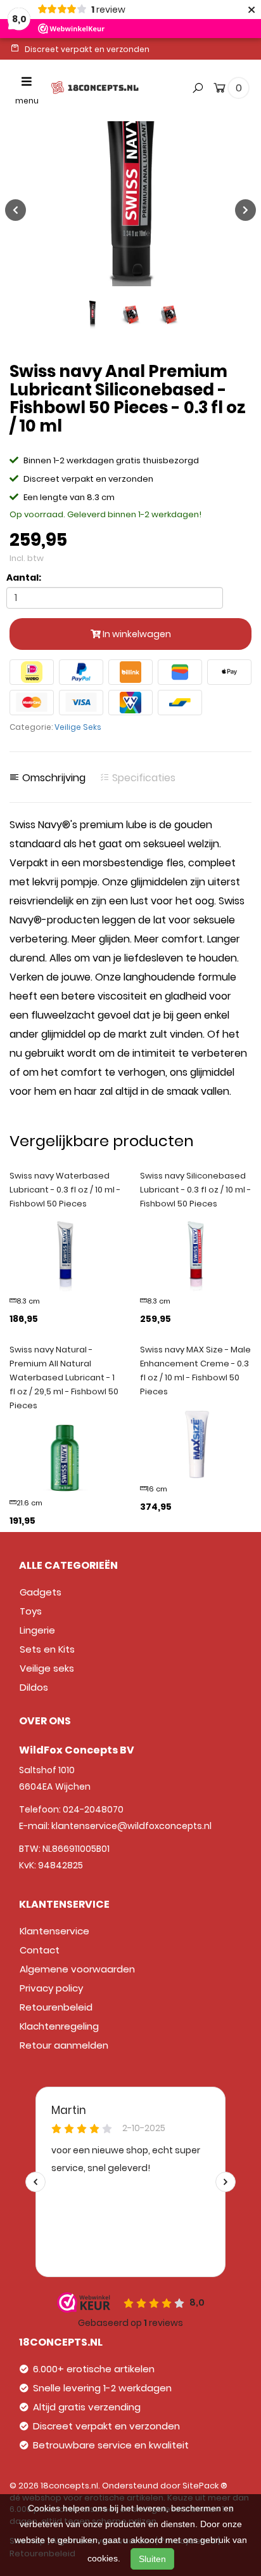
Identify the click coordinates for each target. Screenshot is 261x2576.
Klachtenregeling (59, 2026)
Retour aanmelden (64, 2045)
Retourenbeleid (56, 2007)
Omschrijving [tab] (53, 778)
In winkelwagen (136, 634)
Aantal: (24, 578)
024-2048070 (93, 1809)
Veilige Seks (78, 727)
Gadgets (41, 1592)
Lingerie (37, 1630)
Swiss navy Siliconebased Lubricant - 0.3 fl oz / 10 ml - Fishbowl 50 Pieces (195, 1190)
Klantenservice (54, 1931)
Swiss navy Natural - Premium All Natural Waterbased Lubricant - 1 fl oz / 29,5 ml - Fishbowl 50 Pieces (64, 1377)
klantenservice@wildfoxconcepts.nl (131, 1826)
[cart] (220, 90)
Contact (40, 1950)
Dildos (34, 1687)
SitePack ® (205, 2486)
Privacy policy (51, 1988)
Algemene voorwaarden (77, 1969)
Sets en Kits (47, 1649)
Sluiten (152, 2559)
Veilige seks (47, 1668)
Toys (31, 1611)
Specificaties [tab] (143, 778)
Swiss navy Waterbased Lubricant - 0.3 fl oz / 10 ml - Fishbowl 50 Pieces (65, 1190)
